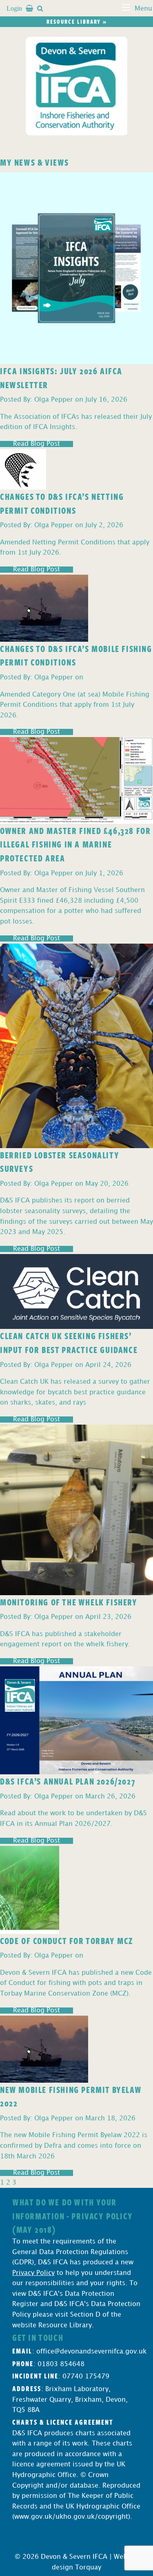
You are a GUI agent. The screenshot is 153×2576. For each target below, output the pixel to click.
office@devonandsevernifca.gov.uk (91, 2352)
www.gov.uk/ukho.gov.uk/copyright (71, 2517)
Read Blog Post (37, 444)
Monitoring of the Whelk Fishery (69, 1602)
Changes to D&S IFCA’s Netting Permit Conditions (62, 503)
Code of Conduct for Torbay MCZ (67, 1940)
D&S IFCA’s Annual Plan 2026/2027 (68, 1781)
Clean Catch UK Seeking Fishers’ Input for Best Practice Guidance (69, 1342)
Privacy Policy (33, 2273)
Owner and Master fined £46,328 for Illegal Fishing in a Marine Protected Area (75, 844)
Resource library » (77, 21)
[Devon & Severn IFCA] (77, 86)
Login (14, 8)
